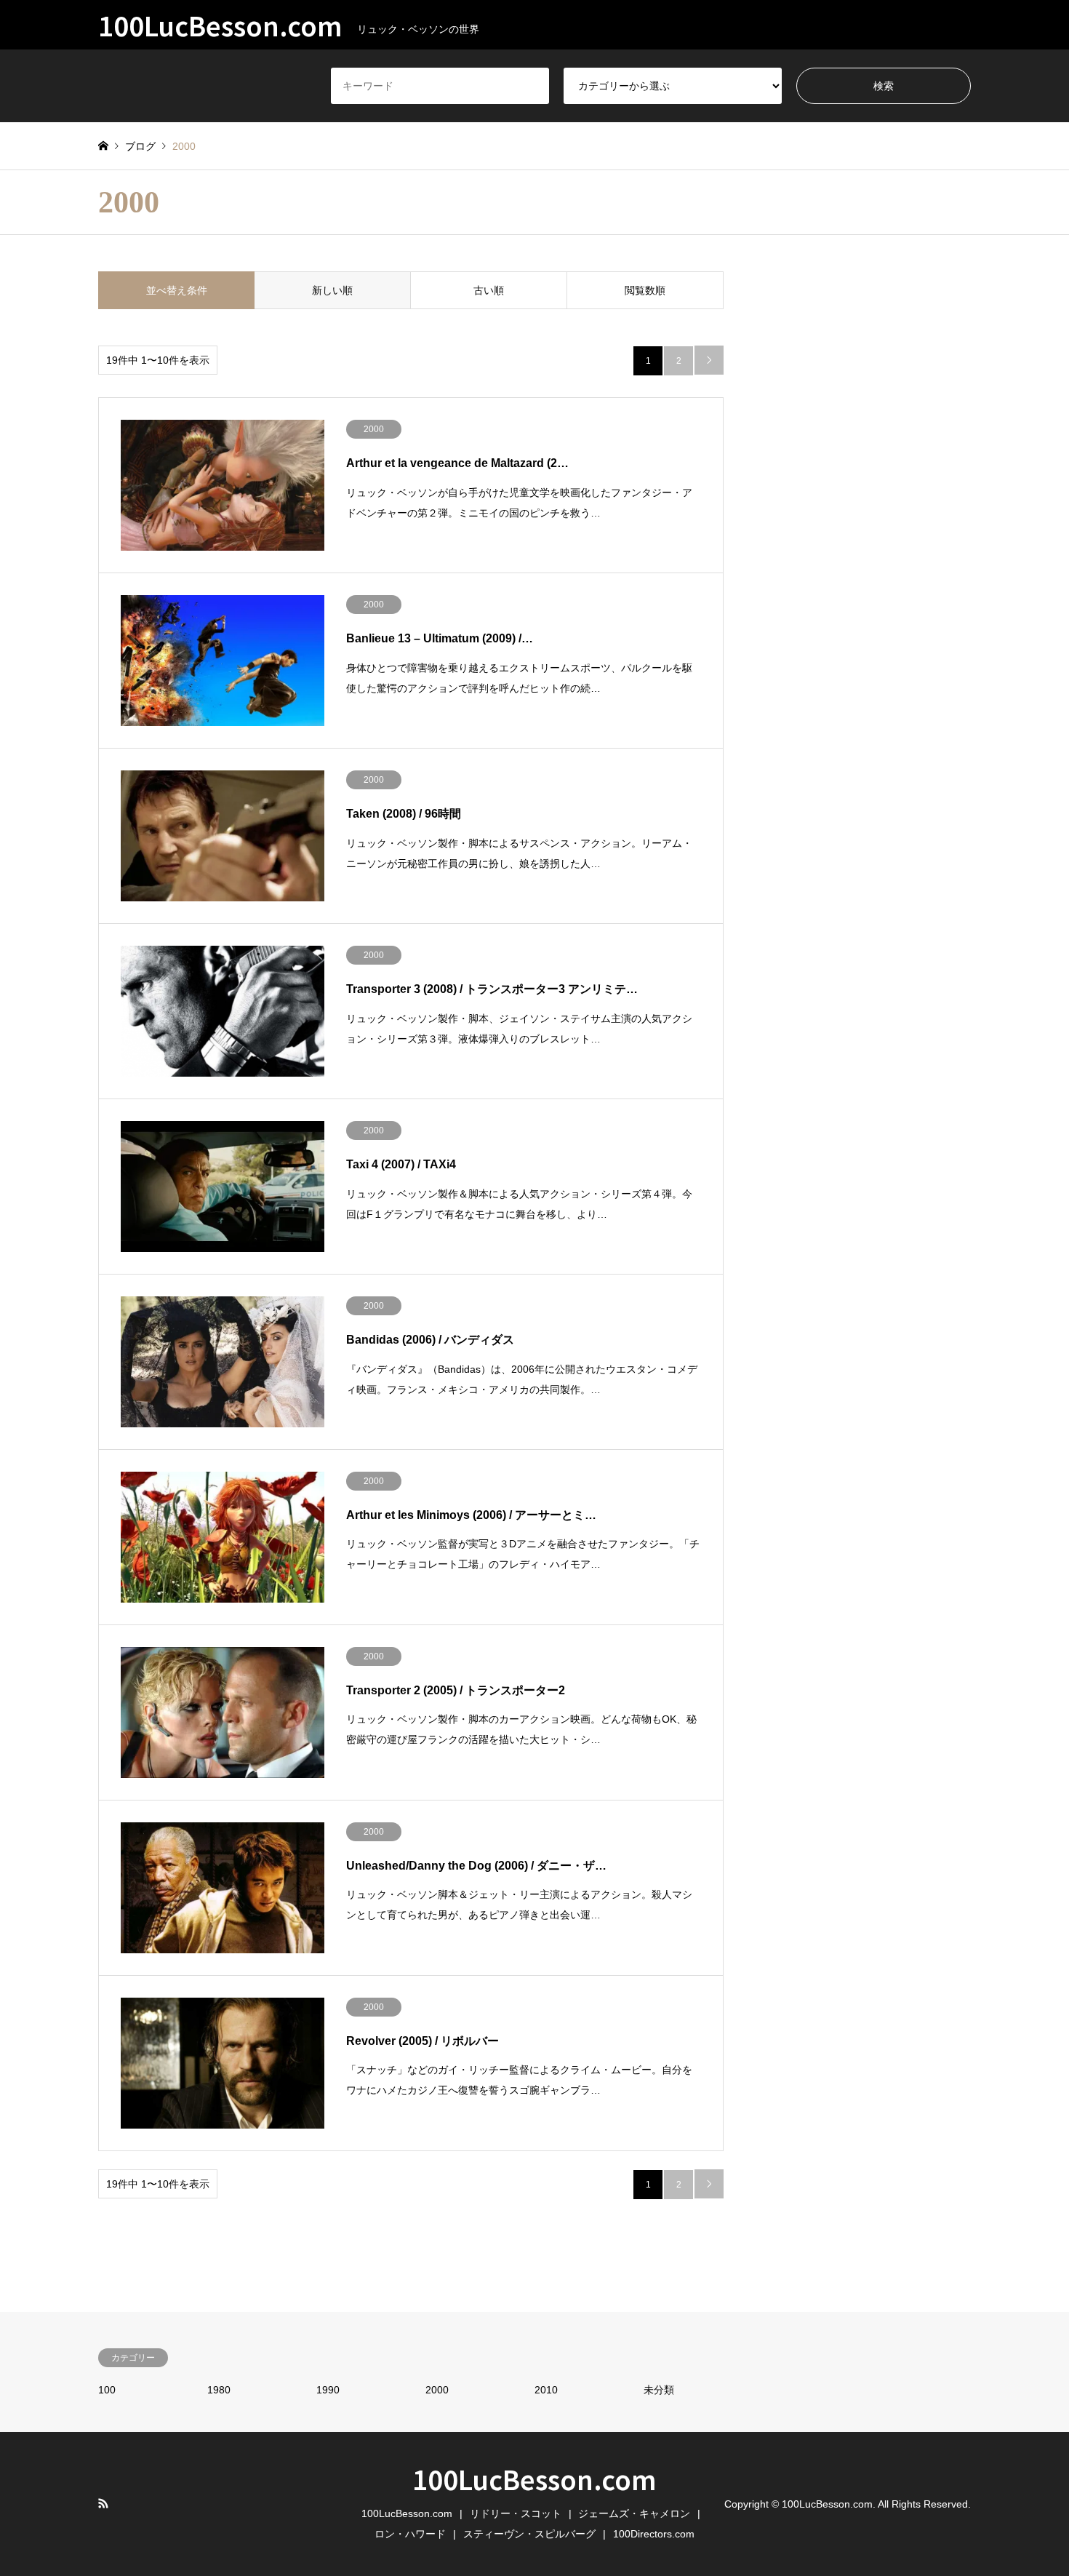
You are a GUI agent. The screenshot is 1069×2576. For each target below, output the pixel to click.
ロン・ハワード (410, 2534)
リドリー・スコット (516, 2513)
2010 (546, 2390)
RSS (103, 2503)
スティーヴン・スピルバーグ (529, 2534)
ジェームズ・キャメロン (634, 2513)
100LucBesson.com (534, 2479)
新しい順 (332, 290)
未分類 (659, 2390)
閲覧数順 (645, 290)
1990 (328, 2390)
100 (107, 2390)
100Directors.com (654, 2534)
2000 (437, 2390)
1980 (219, 2390)
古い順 (489, 290)
